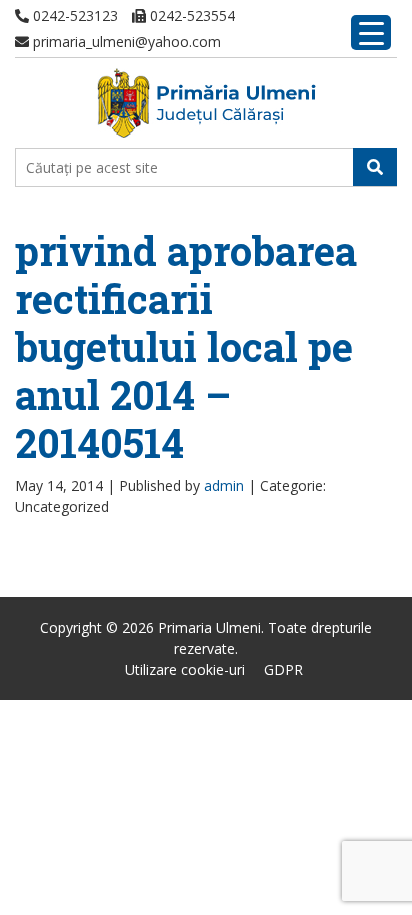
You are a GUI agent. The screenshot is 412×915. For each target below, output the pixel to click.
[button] (375, 167)
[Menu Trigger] (371, 32)
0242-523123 (73, 15)
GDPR (283, 669)
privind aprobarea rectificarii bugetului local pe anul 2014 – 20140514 (186, 346)
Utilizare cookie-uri (185, 669)
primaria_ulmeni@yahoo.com (125, 41)
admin (224, 485)
